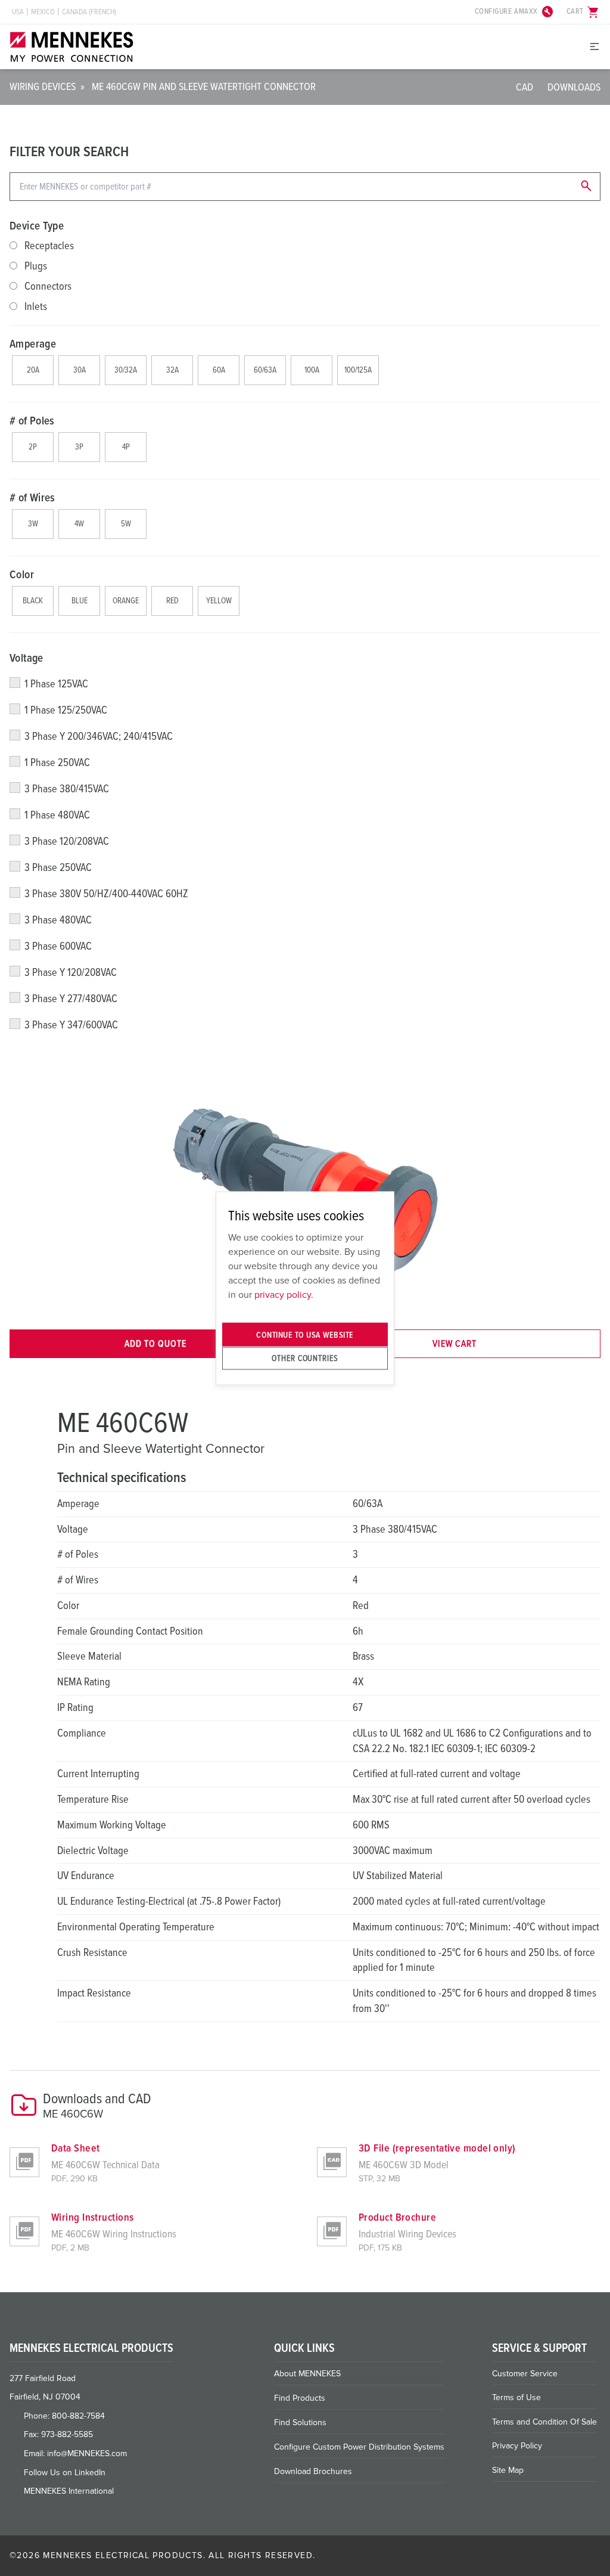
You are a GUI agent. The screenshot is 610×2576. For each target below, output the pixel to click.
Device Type (37, 226)
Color (22, 575)
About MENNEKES (307, 2374)
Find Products (300, 2398)
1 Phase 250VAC (57, 762)
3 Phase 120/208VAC (67, 841)
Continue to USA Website (305, 1335)
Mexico (43, 12)
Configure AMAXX (515, 12)
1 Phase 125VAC (56, 684)
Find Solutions (300, 2422)
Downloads (574, 87)
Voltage (27, 658)
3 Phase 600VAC (58, 946)
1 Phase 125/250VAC (66, 710)
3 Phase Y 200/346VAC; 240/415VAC (99, 736)
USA (18, 12)
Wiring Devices (43, 86)
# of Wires (32, 498)
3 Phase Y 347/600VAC (71, 1025)
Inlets (36, 306)
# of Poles (32, 421)
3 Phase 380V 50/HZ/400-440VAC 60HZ (106, 894)
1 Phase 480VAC (57, 815)
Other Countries (305, 1358)
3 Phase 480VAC (58, 920)
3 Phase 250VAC (58, 867)
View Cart (455, 1344)
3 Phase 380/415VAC (67, 789)
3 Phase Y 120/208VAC (71, 972)
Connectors (48, 286)
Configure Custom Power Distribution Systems (359, 2447)
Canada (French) (89, 12)
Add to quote (155, 1344)
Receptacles (49, 246)
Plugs (36, 266)
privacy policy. (284, 1295)
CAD (525, 87)
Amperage (33, 344)
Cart (583, 12)
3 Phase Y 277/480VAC (71, 999)
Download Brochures (313, 2471)
